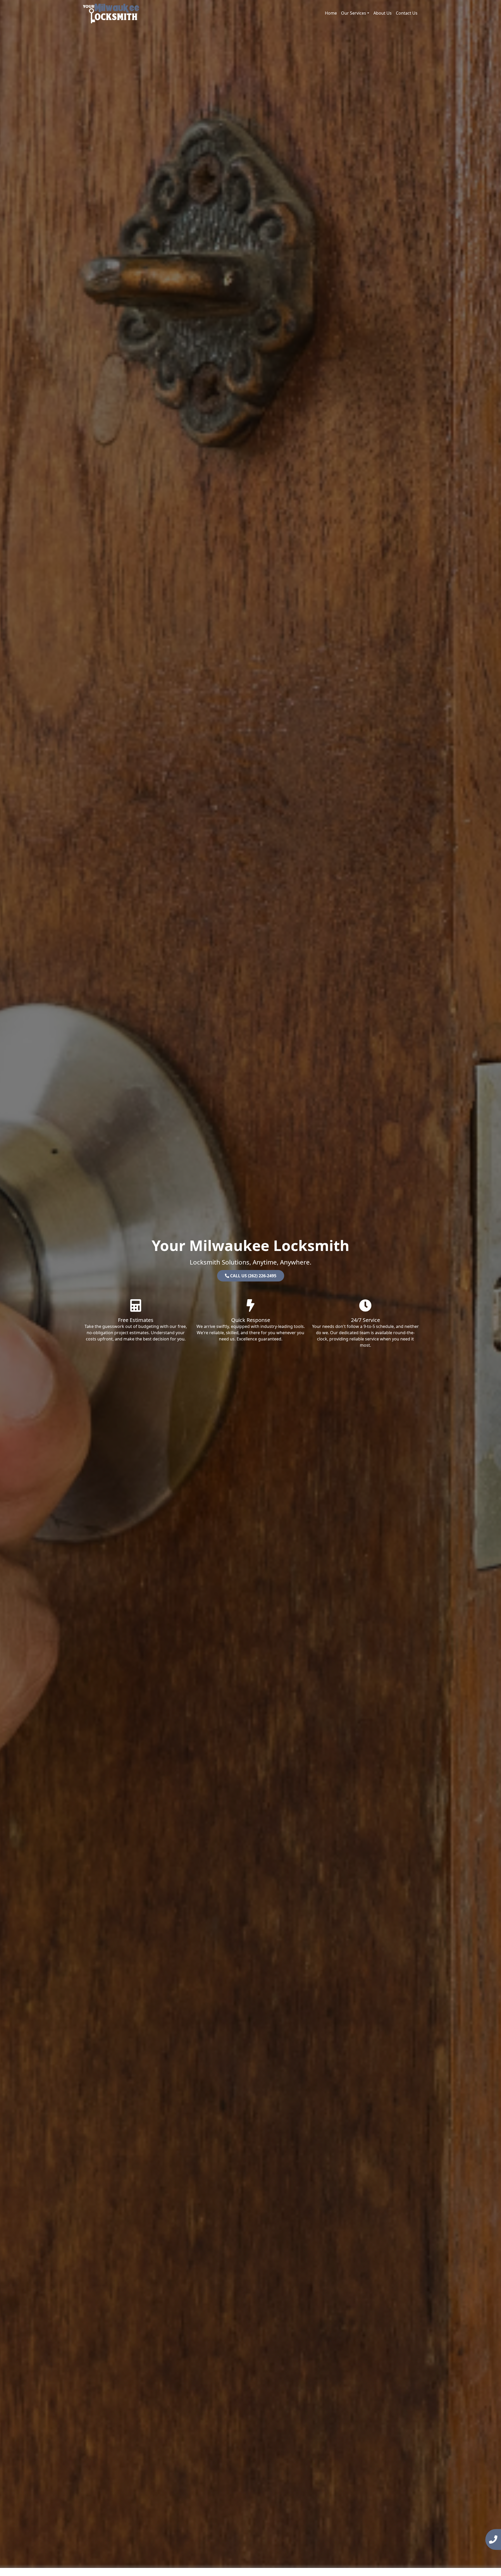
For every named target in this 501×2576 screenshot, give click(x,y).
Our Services (354, 13)
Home (331, 13)
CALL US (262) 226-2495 (253, 1276)
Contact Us (407, 13)
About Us (383, 13)
